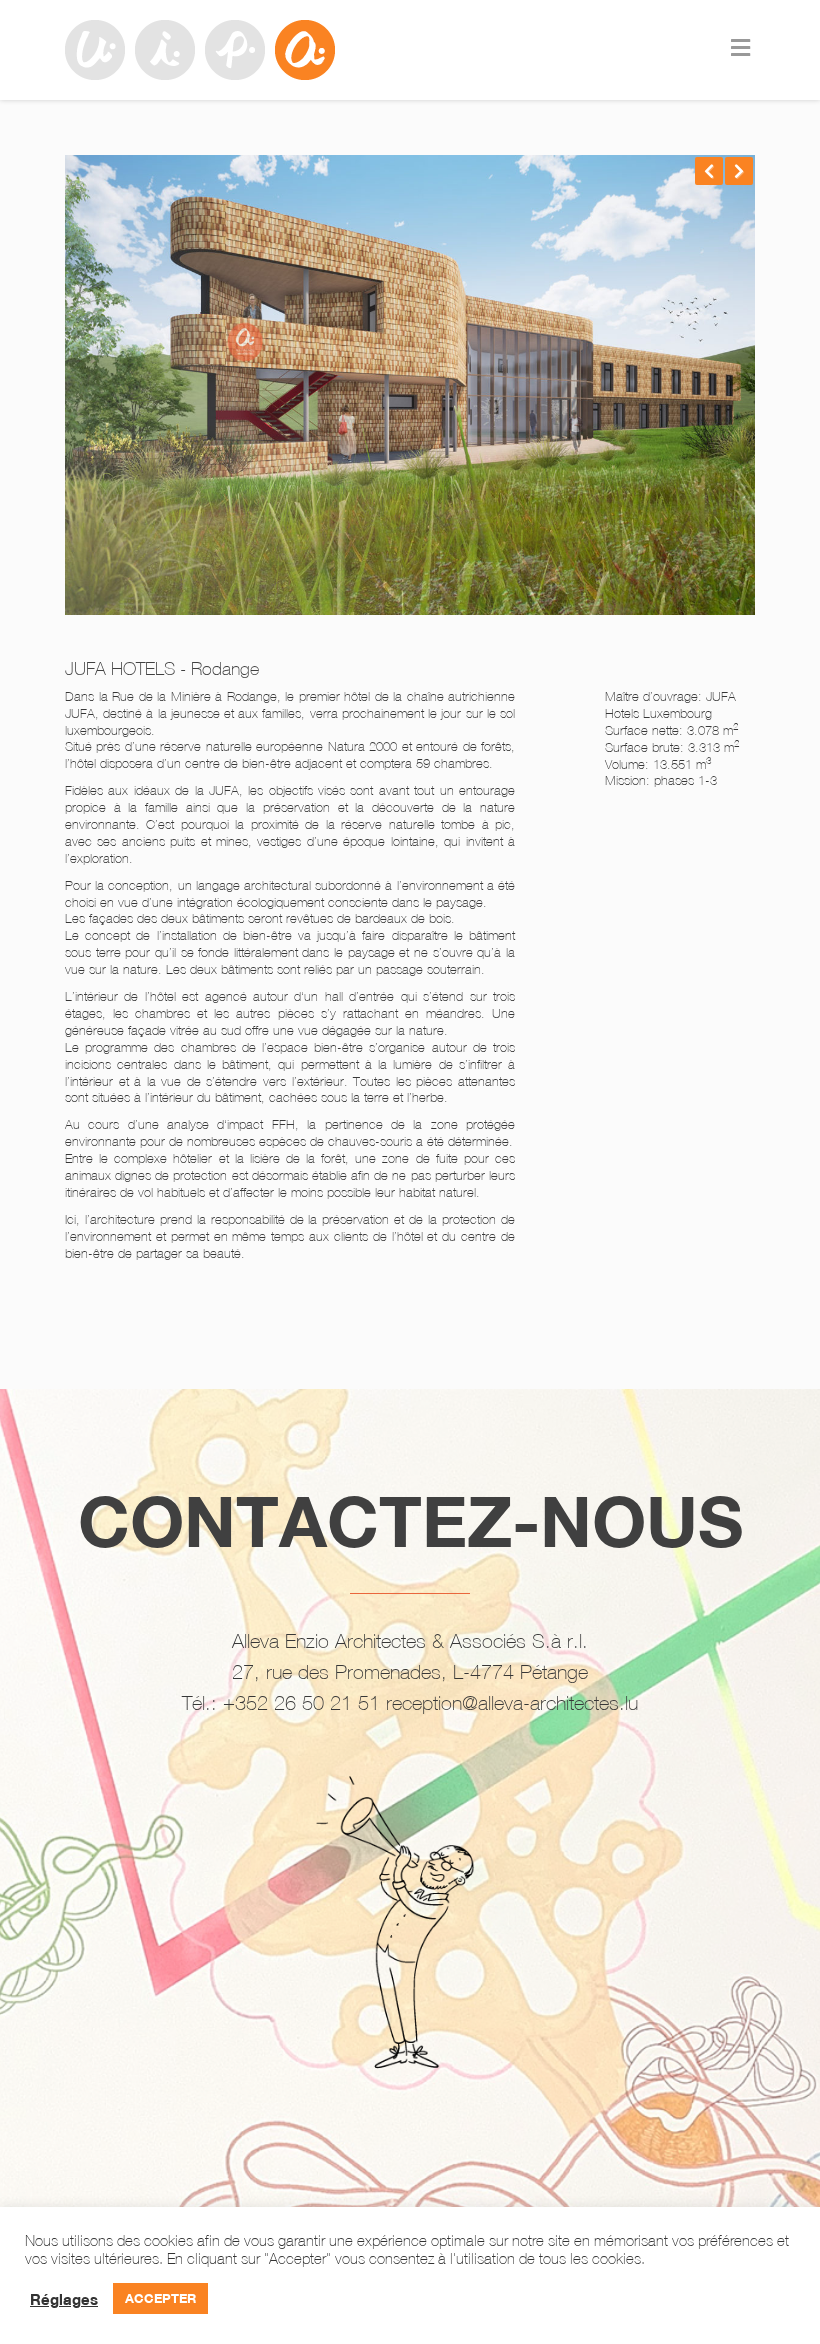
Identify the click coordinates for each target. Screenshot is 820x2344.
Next (739, 171)
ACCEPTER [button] (160, 2298)
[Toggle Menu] (740, 48)
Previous (709, 171)
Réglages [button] (64, 2299)
